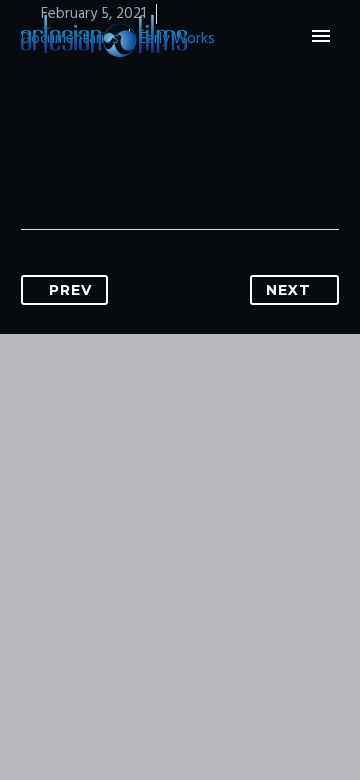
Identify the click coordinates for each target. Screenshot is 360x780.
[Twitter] (76, 166)
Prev (70, 290)
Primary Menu (321, 36)
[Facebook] (38, 166)
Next (288, 290)
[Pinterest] (114, 166)
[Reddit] (228, 166)
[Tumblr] (152, 166)
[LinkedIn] (190, 166)
